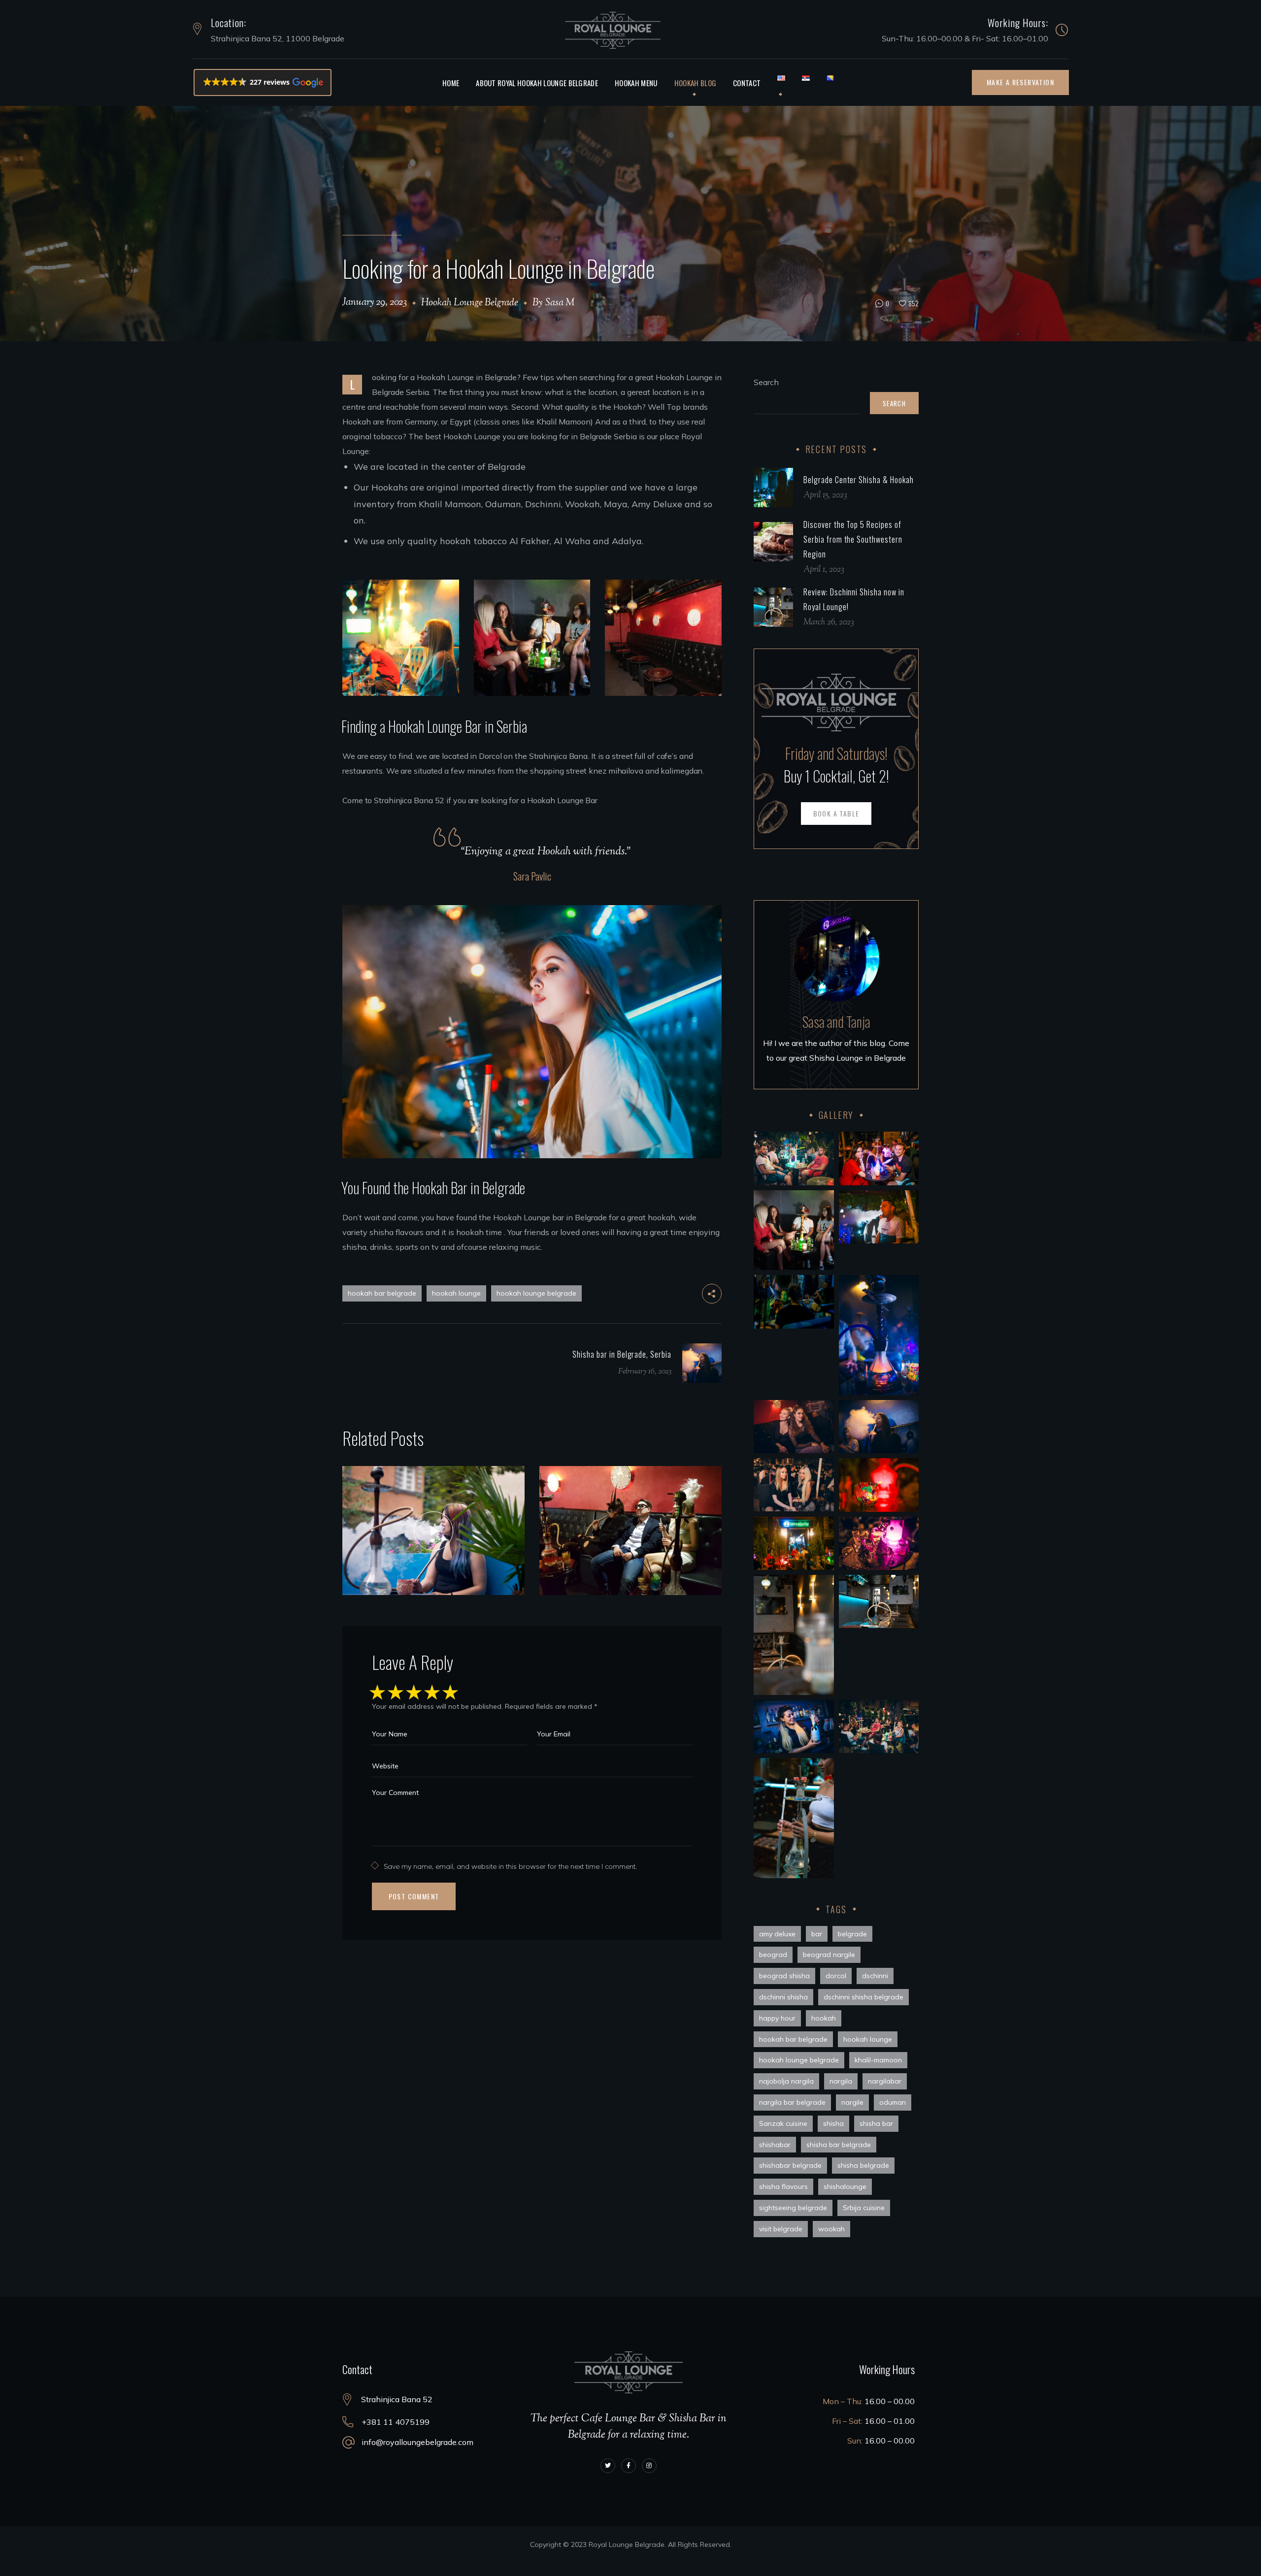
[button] (263, 82)
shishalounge (845, 2186)
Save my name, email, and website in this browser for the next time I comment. (510, 1866)
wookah (831, 2229)
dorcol (836, 1976)
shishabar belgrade (790, 2165)
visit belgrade (781, 2229)
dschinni (875, 1976)
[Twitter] (608, 2466)
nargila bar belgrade (792, 2102)
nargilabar (885, 2081)
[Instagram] (649, 2466)
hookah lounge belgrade (536, 1293)
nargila (841, 2081)
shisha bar (876, 2123)
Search (766, 382)
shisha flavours (783, 2186)
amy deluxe (777, 1934)
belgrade (852, 1934)
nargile (852, 2102)
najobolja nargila (786, 2081)
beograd (773, 1955)
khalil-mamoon (878, 2060)
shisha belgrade (863, 2165)
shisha (833, 2123)
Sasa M (560, 303)
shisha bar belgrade (839, 2145)
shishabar (775, 2145)
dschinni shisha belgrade (863, 1997)
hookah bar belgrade (382, 1293)
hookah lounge (456, 1293)
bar (817, 1934)
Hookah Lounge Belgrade (470, 303)
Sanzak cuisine (783, 2123)
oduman (893, 2102)
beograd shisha (784, 1976)
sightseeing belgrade (793, 2208)
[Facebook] (629, 2466)
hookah (824, 2018)
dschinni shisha (783, 1997)
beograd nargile (829, 1955)
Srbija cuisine (864, 2208)
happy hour (777, 2018)
